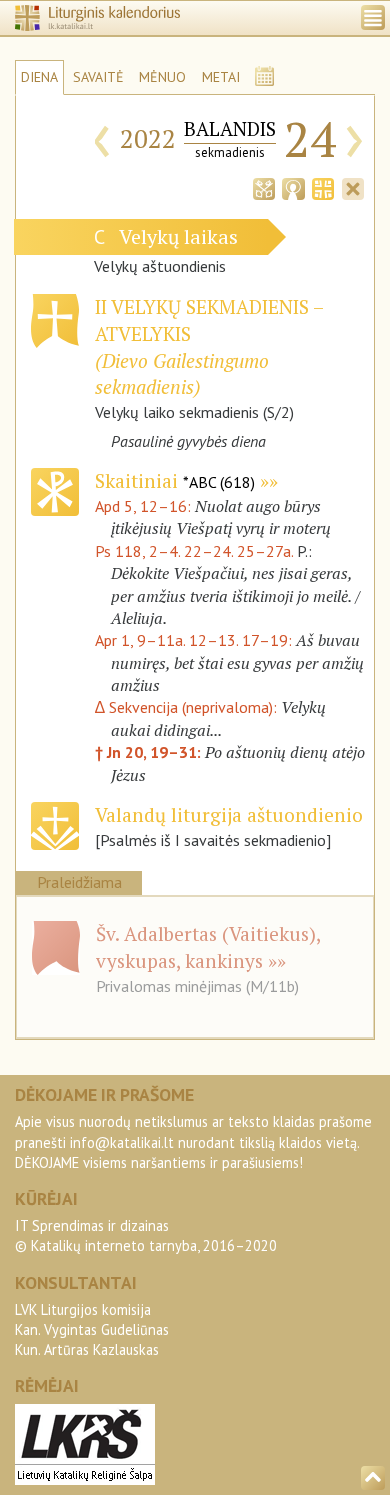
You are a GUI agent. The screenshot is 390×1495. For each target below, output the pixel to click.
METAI (221, 77)
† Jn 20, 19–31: (150, 752)
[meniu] (373, 17)
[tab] (264, 187)
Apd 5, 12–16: (145, 506)
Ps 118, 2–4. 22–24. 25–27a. (194, 551)
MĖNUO (162, 77)
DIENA (39, 77)
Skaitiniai (175, 480)
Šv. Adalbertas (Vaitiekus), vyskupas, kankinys (208, 947)
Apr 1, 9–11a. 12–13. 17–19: (195, 640)
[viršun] (373, 1478)
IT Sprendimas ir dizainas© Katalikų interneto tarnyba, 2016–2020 (146, 1235)
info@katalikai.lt (122, 1142)
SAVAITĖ (98, 77)
